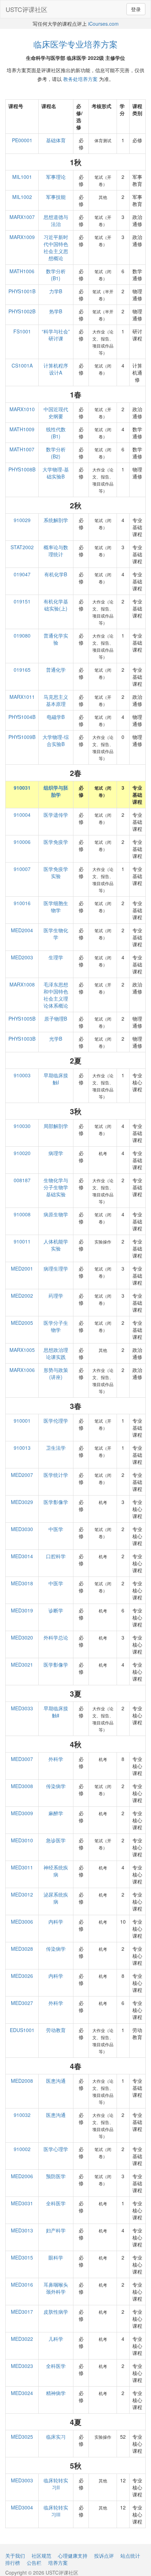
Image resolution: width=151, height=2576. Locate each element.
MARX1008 (22, 984)
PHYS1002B (22, 311)
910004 (22, 815)
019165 (22, 670)
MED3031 (22, 2203)
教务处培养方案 (80, 79)
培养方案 (58, 2563)
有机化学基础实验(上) (56, 605)
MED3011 (22, 1867)
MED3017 (22, 2312)
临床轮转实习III (56, 2511)
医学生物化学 (56, 934)
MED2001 (22, 1268)
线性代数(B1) (56, 433)
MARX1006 (22, 1370)
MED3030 (22, 1529)
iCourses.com (103, 24)
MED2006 (22, 2176)
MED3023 (22, 2366)
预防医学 (56, 2176)
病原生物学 (56, 1214)
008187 (22, 1180)
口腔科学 (56, 1556)
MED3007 (22, 1759)
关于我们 (15, 2556)
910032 (22, 2115)
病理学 (56, 1153)
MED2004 (22, 930)
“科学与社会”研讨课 (56, 335)
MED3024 (22, 2393)
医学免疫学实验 (56, 872)
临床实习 (56, 2437)
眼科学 (56, 2257)
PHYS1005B (22, 1019)
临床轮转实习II (56, 2484)
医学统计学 (56, 1475)
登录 (136, 9)
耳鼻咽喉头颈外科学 (56, 2288)
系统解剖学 (56, 520)
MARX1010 (22, 409)
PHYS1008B (22, 469)
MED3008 (22, 1786)
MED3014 (22, 1556)
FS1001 (22, 331)
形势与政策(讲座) (56, 1373)
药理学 (56, 1296)
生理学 (56, 957)
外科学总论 (56, 1637)
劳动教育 (56, 2030)
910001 (22, 1421)
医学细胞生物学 (56, 907)
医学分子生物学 (56, 1326)
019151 (22, 601)
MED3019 (22, 1610)
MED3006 (22, 1922)
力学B (56, 291)
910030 (22, 1126)
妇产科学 (56, 2230)
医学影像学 (56, 1502)
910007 (22, 869)
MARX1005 (22, 1350)
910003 (22, 1075)
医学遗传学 (56, 815)
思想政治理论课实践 (56, 1353)
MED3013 (22, 2230)
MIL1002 (22, 197)
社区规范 (41, 2556)
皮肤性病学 (56, 2312)
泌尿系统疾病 (56, 1898)
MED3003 (22, 2480)
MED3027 (22, 2003)
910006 (22, 842)
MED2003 (22, 957)
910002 (22, 2149)
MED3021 (22, 1665)
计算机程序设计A (56, 369)
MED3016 (22, 2284)
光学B (56, 1039)
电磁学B (56, 717)
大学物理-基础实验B (56, 473)
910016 (22, 903)
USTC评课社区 (27, 9)
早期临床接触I (56, 1079)
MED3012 (22, 1894)
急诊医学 (56, 1840)
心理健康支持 (73, 2556)
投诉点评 (104, 2556)
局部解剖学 (56, 1126)
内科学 (56, 1922)
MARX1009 (22, 237)
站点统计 (130, 2556)
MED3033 (22, 1708)
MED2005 (22, 1323)
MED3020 (22, 1637)
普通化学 (56, 670)
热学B (56, 311)
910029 (22, 520)
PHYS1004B (22, 717)
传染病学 (56, 1786)
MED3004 (22, 2507)
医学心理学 (56, 2149)
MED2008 (22, 2081)
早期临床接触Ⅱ (56, 1712)
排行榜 (13, 2563)
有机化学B (56, 574)
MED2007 (22, 1475)
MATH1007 (22, 449)
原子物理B (56, 1019)
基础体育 (56, 140)
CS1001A (22, 365)
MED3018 (22, 1583)
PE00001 (22, 140)
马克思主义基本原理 (56, 700)
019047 (22, 574)
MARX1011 (22, 697)
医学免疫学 (56, 842)
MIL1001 (22, 177)
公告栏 (34, 2563)
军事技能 (56, 197)
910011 (22, 1241)
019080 (22, 635)
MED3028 (22, 1949)
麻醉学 (56, 1813)
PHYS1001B (22, 291)
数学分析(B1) (56, 275)
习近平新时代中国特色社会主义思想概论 (56, 247)
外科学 (56, 1759)
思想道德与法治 (56, 220)
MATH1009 (22, 429)
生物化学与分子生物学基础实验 (56, 1187)
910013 (22, 1448)
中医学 (56, 1529)
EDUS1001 (22, 2030)
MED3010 (22, 1840)
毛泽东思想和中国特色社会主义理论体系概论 (56, 995)
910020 (22, 1153)
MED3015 (22, 2257)
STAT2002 (22, 547)
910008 (22, 1214)
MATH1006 (22, 271)
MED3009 (22, 1813)
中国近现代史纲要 (56, 413)
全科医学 (56, 2203)
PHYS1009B (22, 737)
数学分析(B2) (56, 453)
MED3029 (22, 1502)
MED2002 (22, 1296)
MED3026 (22, 1976)
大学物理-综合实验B (56, 740)
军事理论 (56, 177)
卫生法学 (56, 1448)
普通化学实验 (56, 639)
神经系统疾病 (56, 1871)
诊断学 (56, 1610)
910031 (22, 788)
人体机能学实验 (56, 1245)
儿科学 (56, 2339)
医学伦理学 (56, 1421)
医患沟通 (56, 2081)
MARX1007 (22, 217)
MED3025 (22, 2437)
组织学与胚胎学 (56, 791)
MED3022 (22, 2339)
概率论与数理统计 (56, 551)
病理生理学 (56, 1268)
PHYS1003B (22, 1039)
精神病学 (56, 2393)
